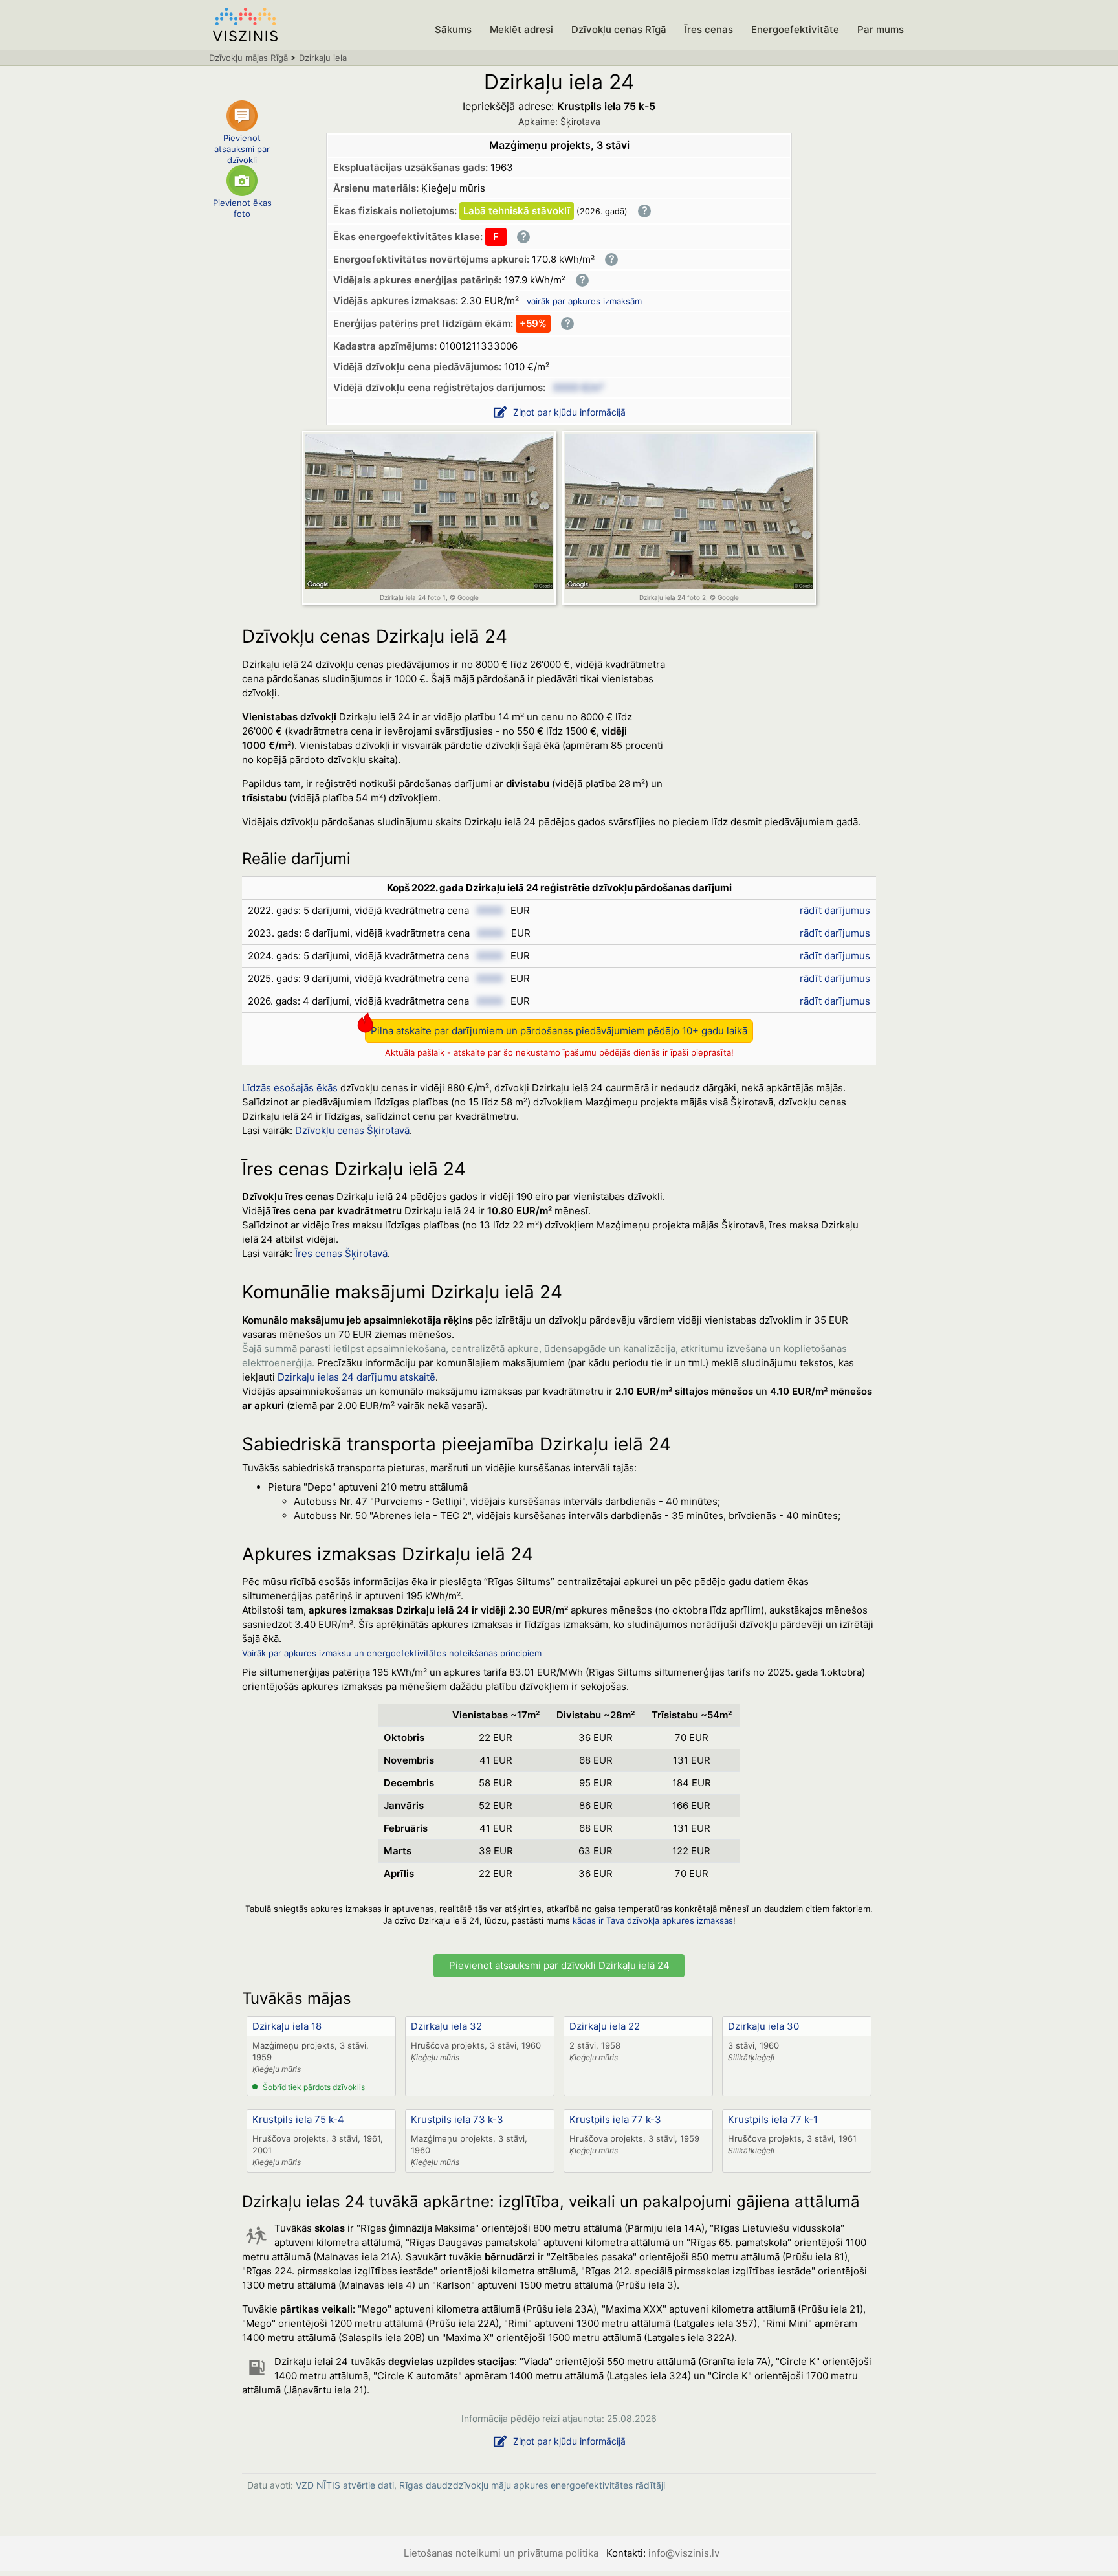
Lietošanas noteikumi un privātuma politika (501, 2553)
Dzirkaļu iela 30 (763, 2026)
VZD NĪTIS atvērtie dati (345, 2485)
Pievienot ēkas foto (242, 208)
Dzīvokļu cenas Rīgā (619, 29)
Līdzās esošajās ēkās (290, 1088)
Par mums (881, 29)
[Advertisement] (779, 735)
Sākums (453, 29)
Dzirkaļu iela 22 (605, 2026)
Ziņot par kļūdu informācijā (569, 412)
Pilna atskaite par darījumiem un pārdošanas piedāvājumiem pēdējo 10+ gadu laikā (559, 1031)
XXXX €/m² (578, 387)
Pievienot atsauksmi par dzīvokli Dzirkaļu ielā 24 (559, 1965)
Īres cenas (709, 29)
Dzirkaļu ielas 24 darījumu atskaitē (356, 1377)
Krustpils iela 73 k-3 (457, 2119)
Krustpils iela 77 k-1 (773, 2119)
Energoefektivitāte (795, 29)
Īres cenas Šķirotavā (341, 1253)
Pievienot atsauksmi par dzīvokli (242, 146)
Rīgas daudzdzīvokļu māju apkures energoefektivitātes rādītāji (532, 2485)
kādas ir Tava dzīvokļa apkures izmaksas (653, 1920)
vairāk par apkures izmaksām (584, 301)
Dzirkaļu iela (323, 58)
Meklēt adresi (521, 29)
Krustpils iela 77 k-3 (615, 2119)
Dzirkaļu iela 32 (446, 2026)
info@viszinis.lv (684, 2553)
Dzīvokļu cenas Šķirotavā (352, 1130)
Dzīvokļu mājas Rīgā (248, 58)
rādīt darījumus (835, 910)
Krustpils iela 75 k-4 (298, 2119)
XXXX (490, 910)
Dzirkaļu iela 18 (287, 2026)
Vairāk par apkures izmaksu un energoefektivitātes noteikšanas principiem (392, 1653)
